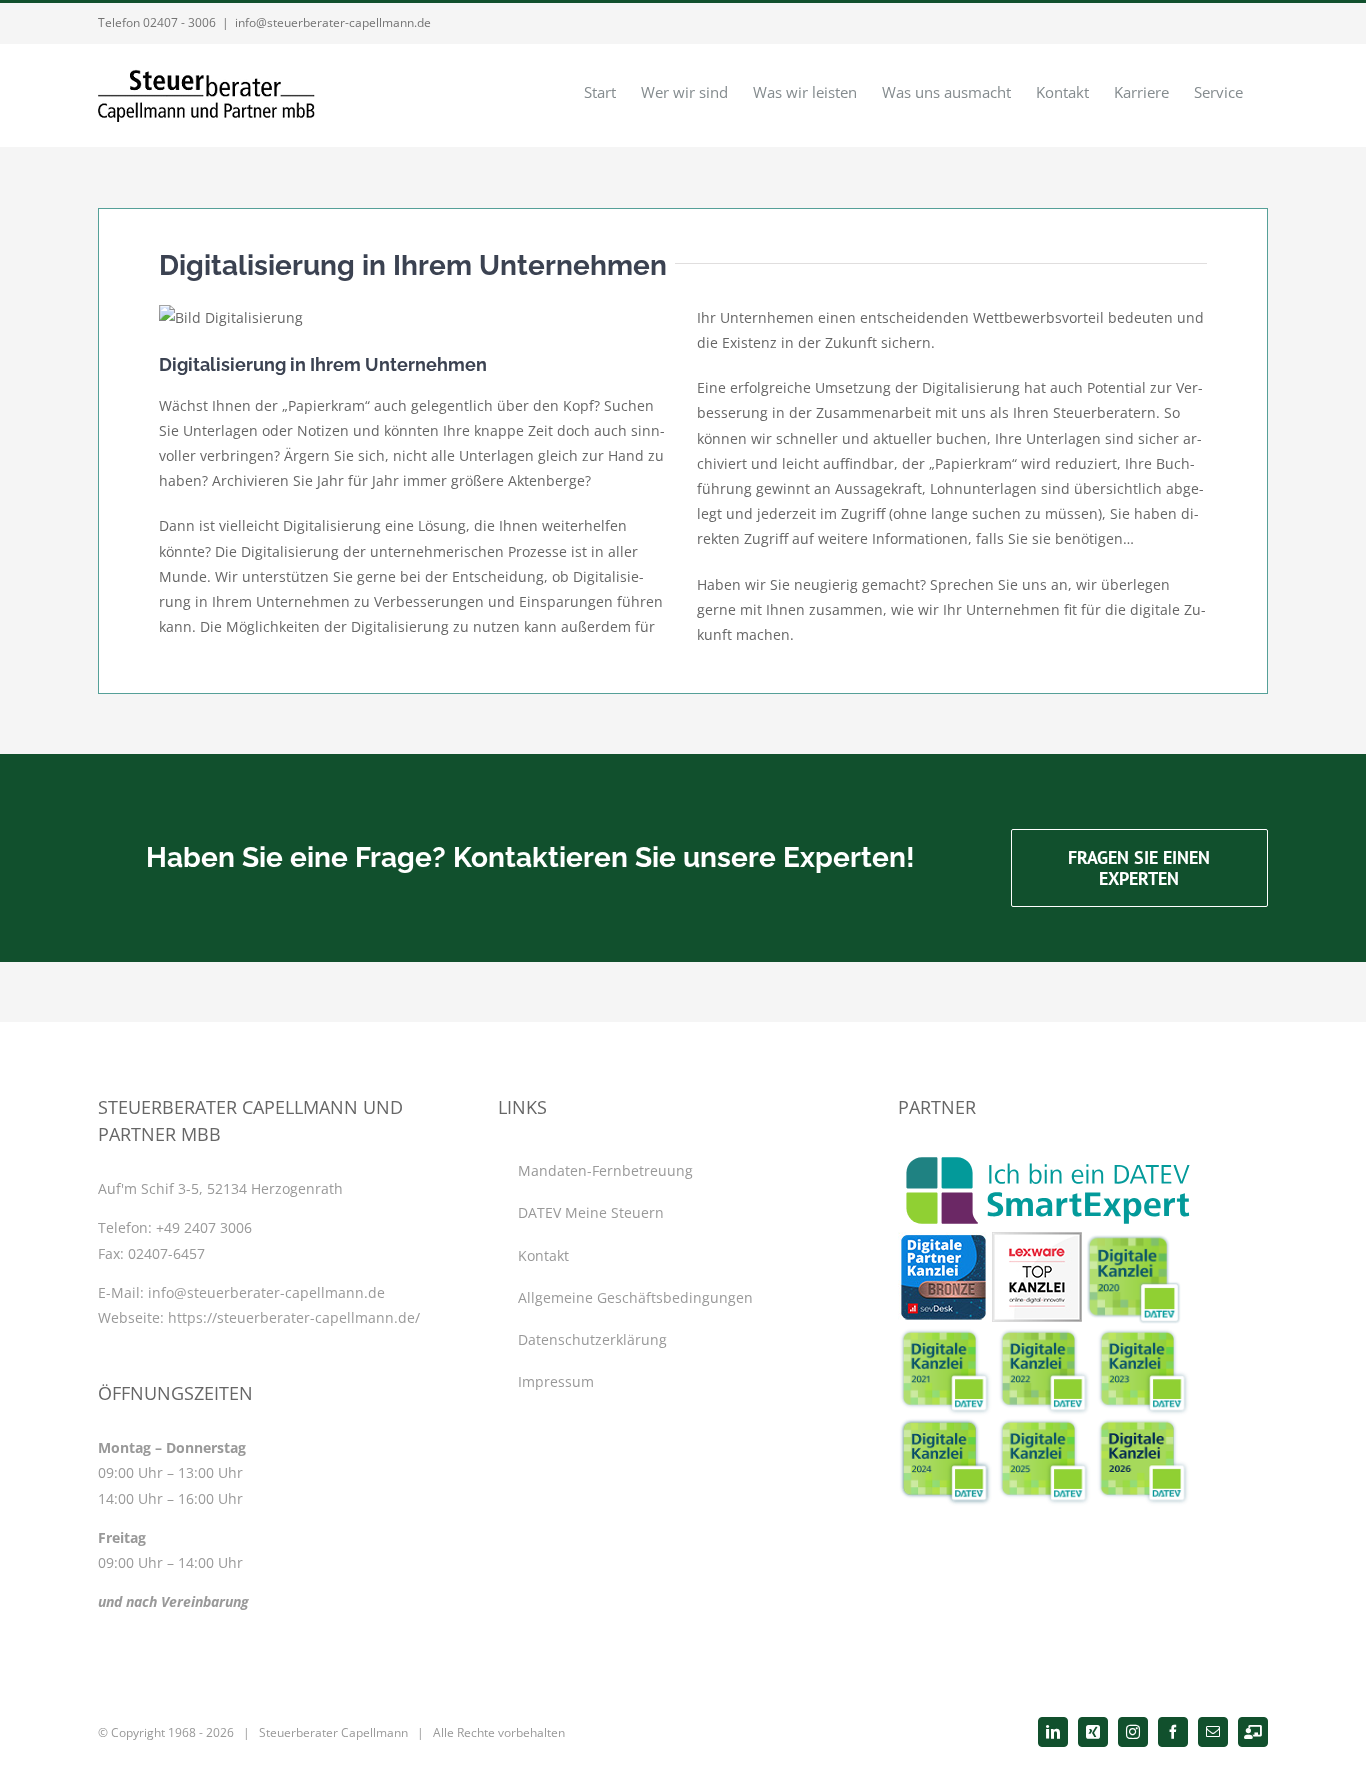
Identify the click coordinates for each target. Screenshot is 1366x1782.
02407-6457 (166, 1253)
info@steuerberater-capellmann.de (333, 22)
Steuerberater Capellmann (333, 1732)
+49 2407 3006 (204, 1227)
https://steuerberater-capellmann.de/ (294, 1317)
